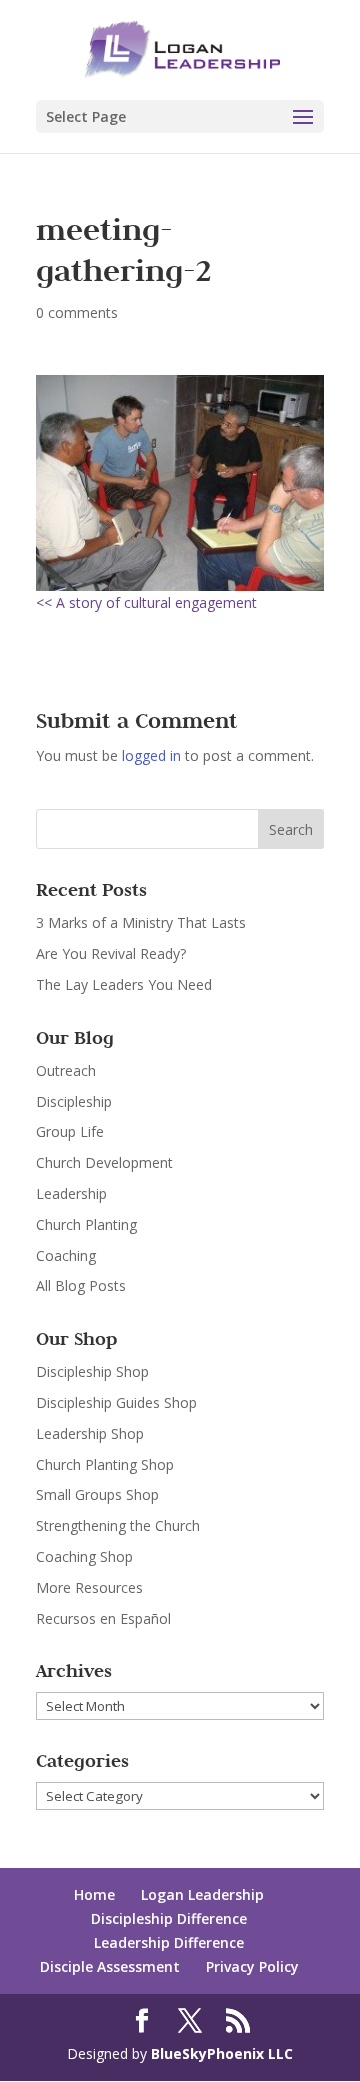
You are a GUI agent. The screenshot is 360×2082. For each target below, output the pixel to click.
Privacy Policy (252, 1966)
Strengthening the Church (118, 1525)
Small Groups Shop (97, 1494)
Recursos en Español (103, 1618)
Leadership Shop (90, 1433)
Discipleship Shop (92, 1371)
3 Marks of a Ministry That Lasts (141, 922)
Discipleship (74, 1101)
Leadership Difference (169, 1942)
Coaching (66, 1255)
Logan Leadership (202, 1894)
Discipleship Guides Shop (116, 1402)
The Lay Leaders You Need (124, 984)
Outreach (66, 1070)
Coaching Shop (84, 1556)
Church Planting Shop (105, 1464)
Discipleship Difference (169, 1918)
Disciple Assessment (110, 1966)
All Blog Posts (81, 1285)
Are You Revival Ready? (111, 953)
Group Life (70, 1131)
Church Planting (86, 1224)
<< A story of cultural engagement (146, 602)
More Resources (89, 1587)
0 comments (77, 312)
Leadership (71, 1193)
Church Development (104, 1162)
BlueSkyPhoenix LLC (222, 2053)
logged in (151, 755)
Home (94, 1894)
